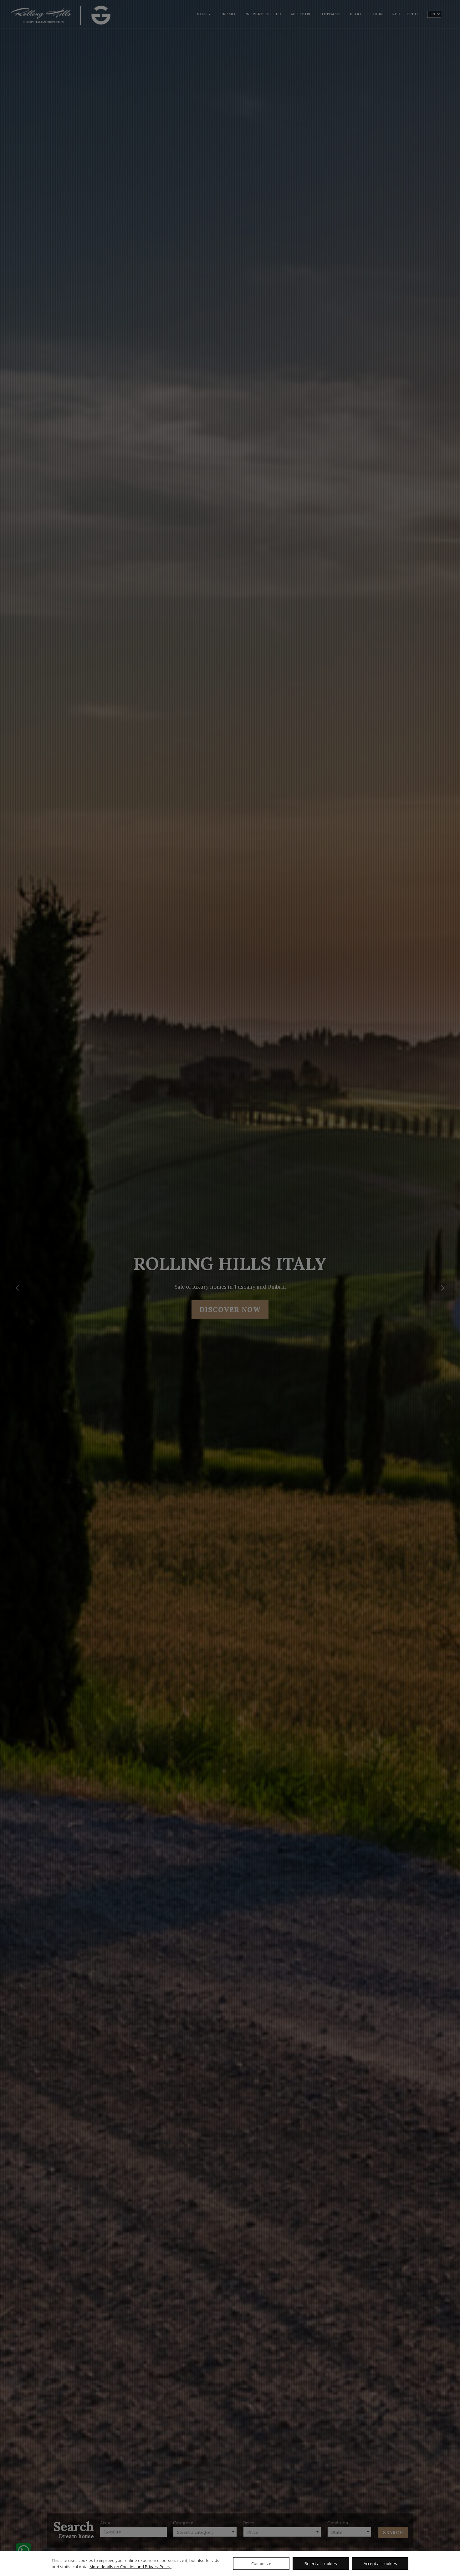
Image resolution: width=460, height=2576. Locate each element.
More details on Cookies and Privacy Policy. (130, 2567)
